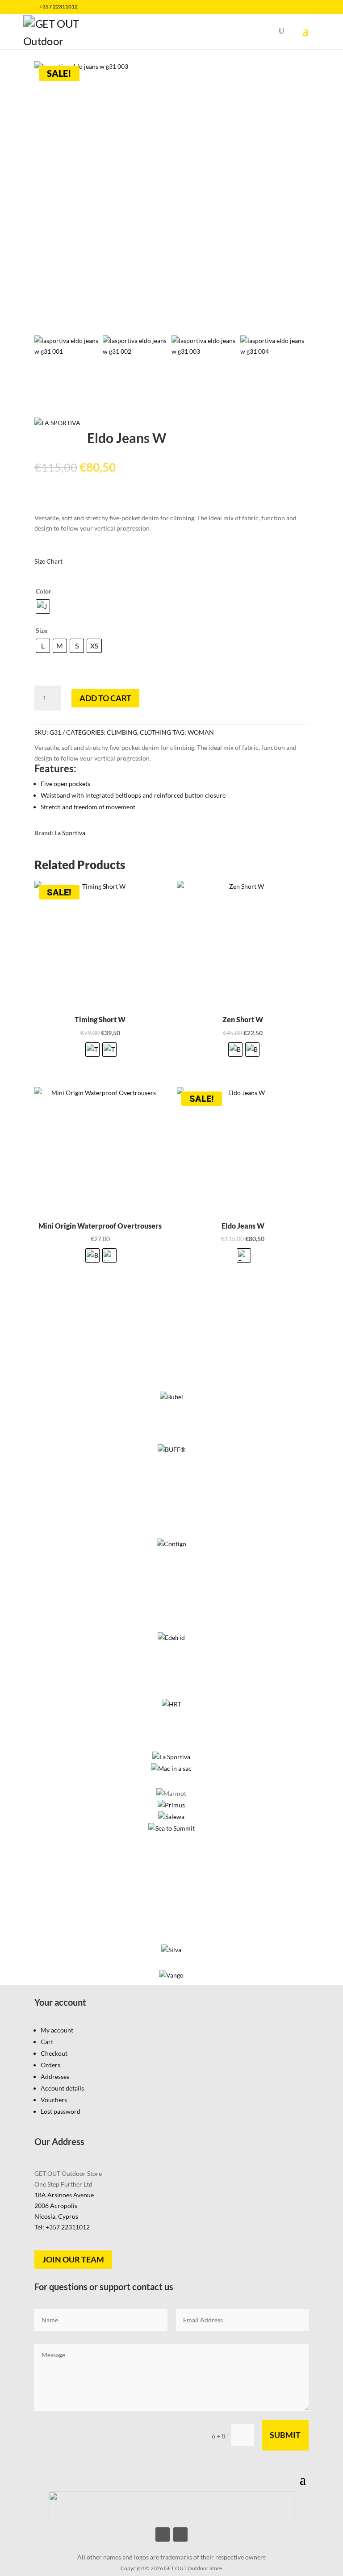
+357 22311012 (59, 6)
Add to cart (105, 698)
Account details (62, 2088)
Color (44, 591)
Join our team (73, 2259)
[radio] (43, 606)
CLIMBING (122, 732)
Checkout (54, 2053)
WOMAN (201, 732)
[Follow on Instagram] (180, 2534)
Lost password (61, 2111)
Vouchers (54, 2100)
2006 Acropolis (56, 2206)
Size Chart (48, 561)
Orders (50, 2065)
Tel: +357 (62, 2227)
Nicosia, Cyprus (56, 2216)
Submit (285, 2435)
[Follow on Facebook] (163, 2534)
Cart (47, 2042)
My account (57, 2030)
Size (42, 630)
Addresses (55, 2076)
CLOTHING (155, 732)
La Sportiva (70, 833)
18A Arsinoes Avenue (64, 2195)
